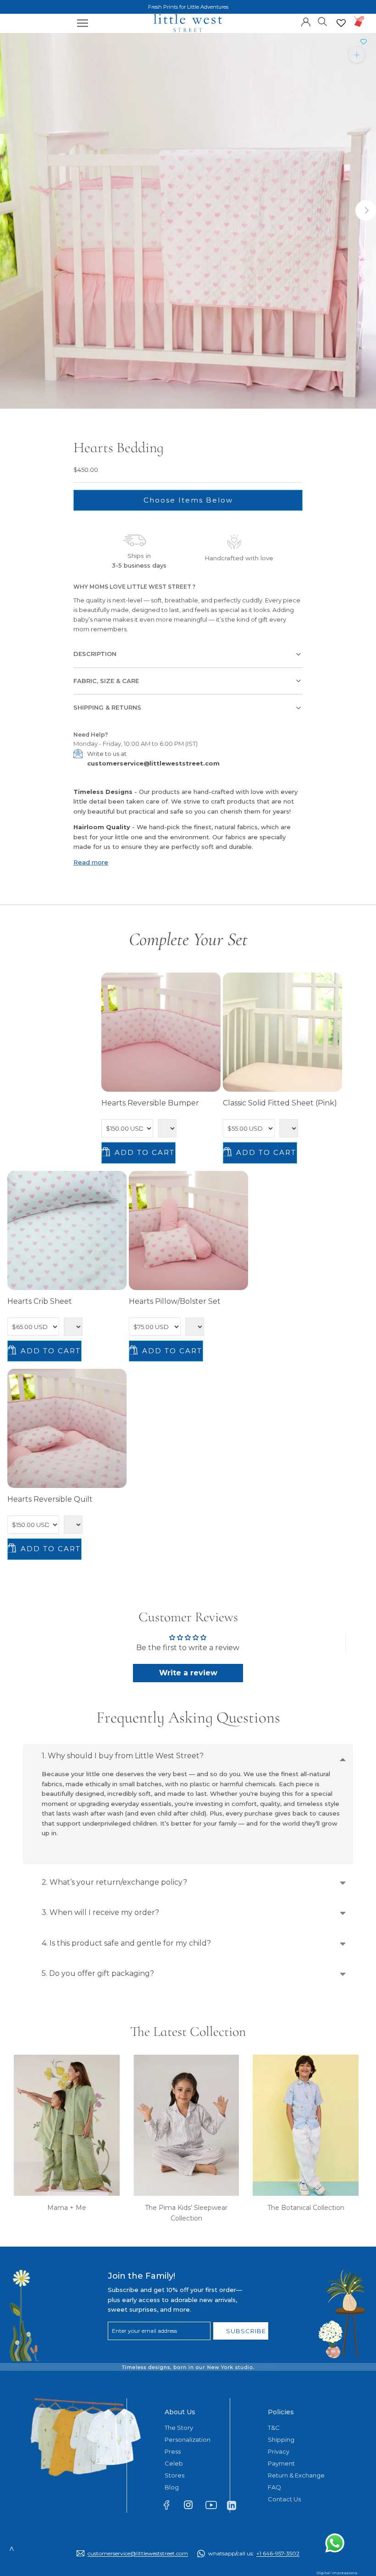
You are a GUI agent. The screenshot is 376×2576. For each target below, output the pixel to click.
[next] (366, 211)
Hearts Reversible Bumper (150, 1103)
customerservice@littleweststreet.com (153, 763)
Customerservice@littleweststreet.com (138, 2553)
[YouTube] (214, 2507)
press (173, 2451)
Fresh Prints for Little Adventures (188, 7)
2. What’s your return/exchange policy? (114, 1882)
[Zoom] (357, 54)
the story (179, 2428)
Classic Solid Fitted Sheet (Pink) (280, 1103)
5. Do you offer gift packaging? (98, 1973)
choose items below (188, 500)
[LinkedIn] (235, 2505)
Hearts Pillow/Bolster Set (175, 1301)
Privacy (279, 2451)
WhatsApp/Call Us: (254, 2553)
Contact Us (284, 2499)
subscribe (246, 2331)
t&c (274, 2428)
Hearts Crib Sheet (40, 1301)
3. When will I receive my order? (100, 1912)
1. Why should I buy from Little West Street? (123, 1756)
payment (281, 2463)
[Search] (323, 21)
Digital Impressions (337, 2573)
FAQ (274, 2487)
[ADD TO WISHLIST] (364, 42)
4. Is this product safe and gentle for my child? (126, 1943)
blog (172, 2487)
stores (174, 2475)
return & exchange (296, 2475)
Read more (91, 862)
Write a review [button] (188, 1673)
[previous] (10, 211)
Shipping (281, 2439)
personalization (188, 2439)
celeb (174, 2463)
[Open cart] (359, 21)
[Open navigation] (83, 23)
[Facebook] (171, 2507)
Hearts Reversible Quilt (50, 1499)
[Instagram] (192, 2507)
